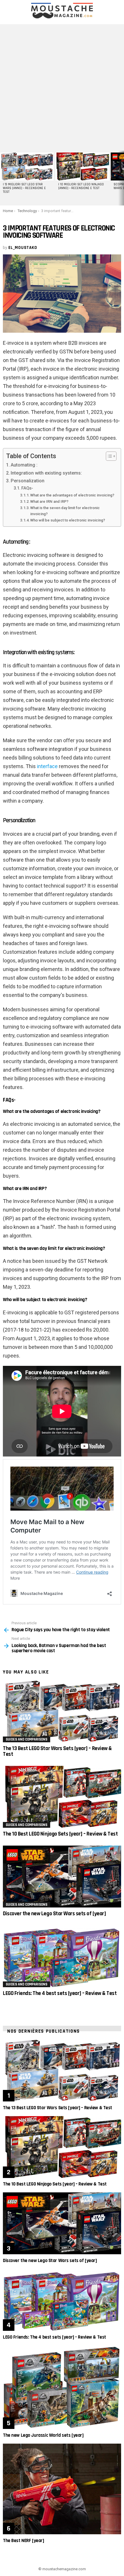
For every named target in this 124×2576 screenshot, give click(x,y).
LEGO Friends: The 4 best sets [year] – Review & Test (60, 1993)
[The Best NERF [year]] (62, 2489)
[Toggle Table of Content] (108, 456)
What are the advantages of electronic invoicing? (72, 495)
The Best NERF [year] (24, 2541)
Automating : (24, 465)
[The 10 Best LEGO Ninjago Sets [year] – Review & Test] (62, 1797)
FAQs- (27, 488)
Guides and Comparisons (27, 1739)
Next (121, 178)
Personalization (28, 481)
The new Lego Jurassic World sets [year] (43, 2435)
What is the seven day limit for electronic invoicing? (65, 511)
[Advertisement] (62, 86)
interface (47, 766)
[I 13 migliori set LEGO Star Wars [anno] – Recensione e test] (27, 166)
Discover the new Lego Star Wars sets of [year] (54, 1914)
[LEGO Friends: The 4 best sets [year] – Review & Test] (62, 1956)
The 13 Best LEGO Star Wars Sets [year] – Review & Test (57, 1751)
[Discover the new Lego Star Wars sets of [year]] (62, 1877)
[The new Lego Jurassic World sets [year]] (62, 2387)
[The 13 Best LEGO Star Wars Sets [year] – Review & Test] (62, 1711)
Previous (3, 178)
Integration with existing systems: (46, 473)
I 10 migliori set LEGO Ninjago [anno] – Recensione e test (81, 186)
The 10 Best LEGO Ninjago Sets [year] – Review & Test (60, 1834)
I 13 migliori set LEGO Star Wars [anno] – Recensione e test (24, 188)
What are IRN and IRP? (49, 501)
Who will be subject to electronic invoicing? (68, 520)
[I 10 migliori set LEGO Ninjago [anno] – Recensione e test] (82, 166)
